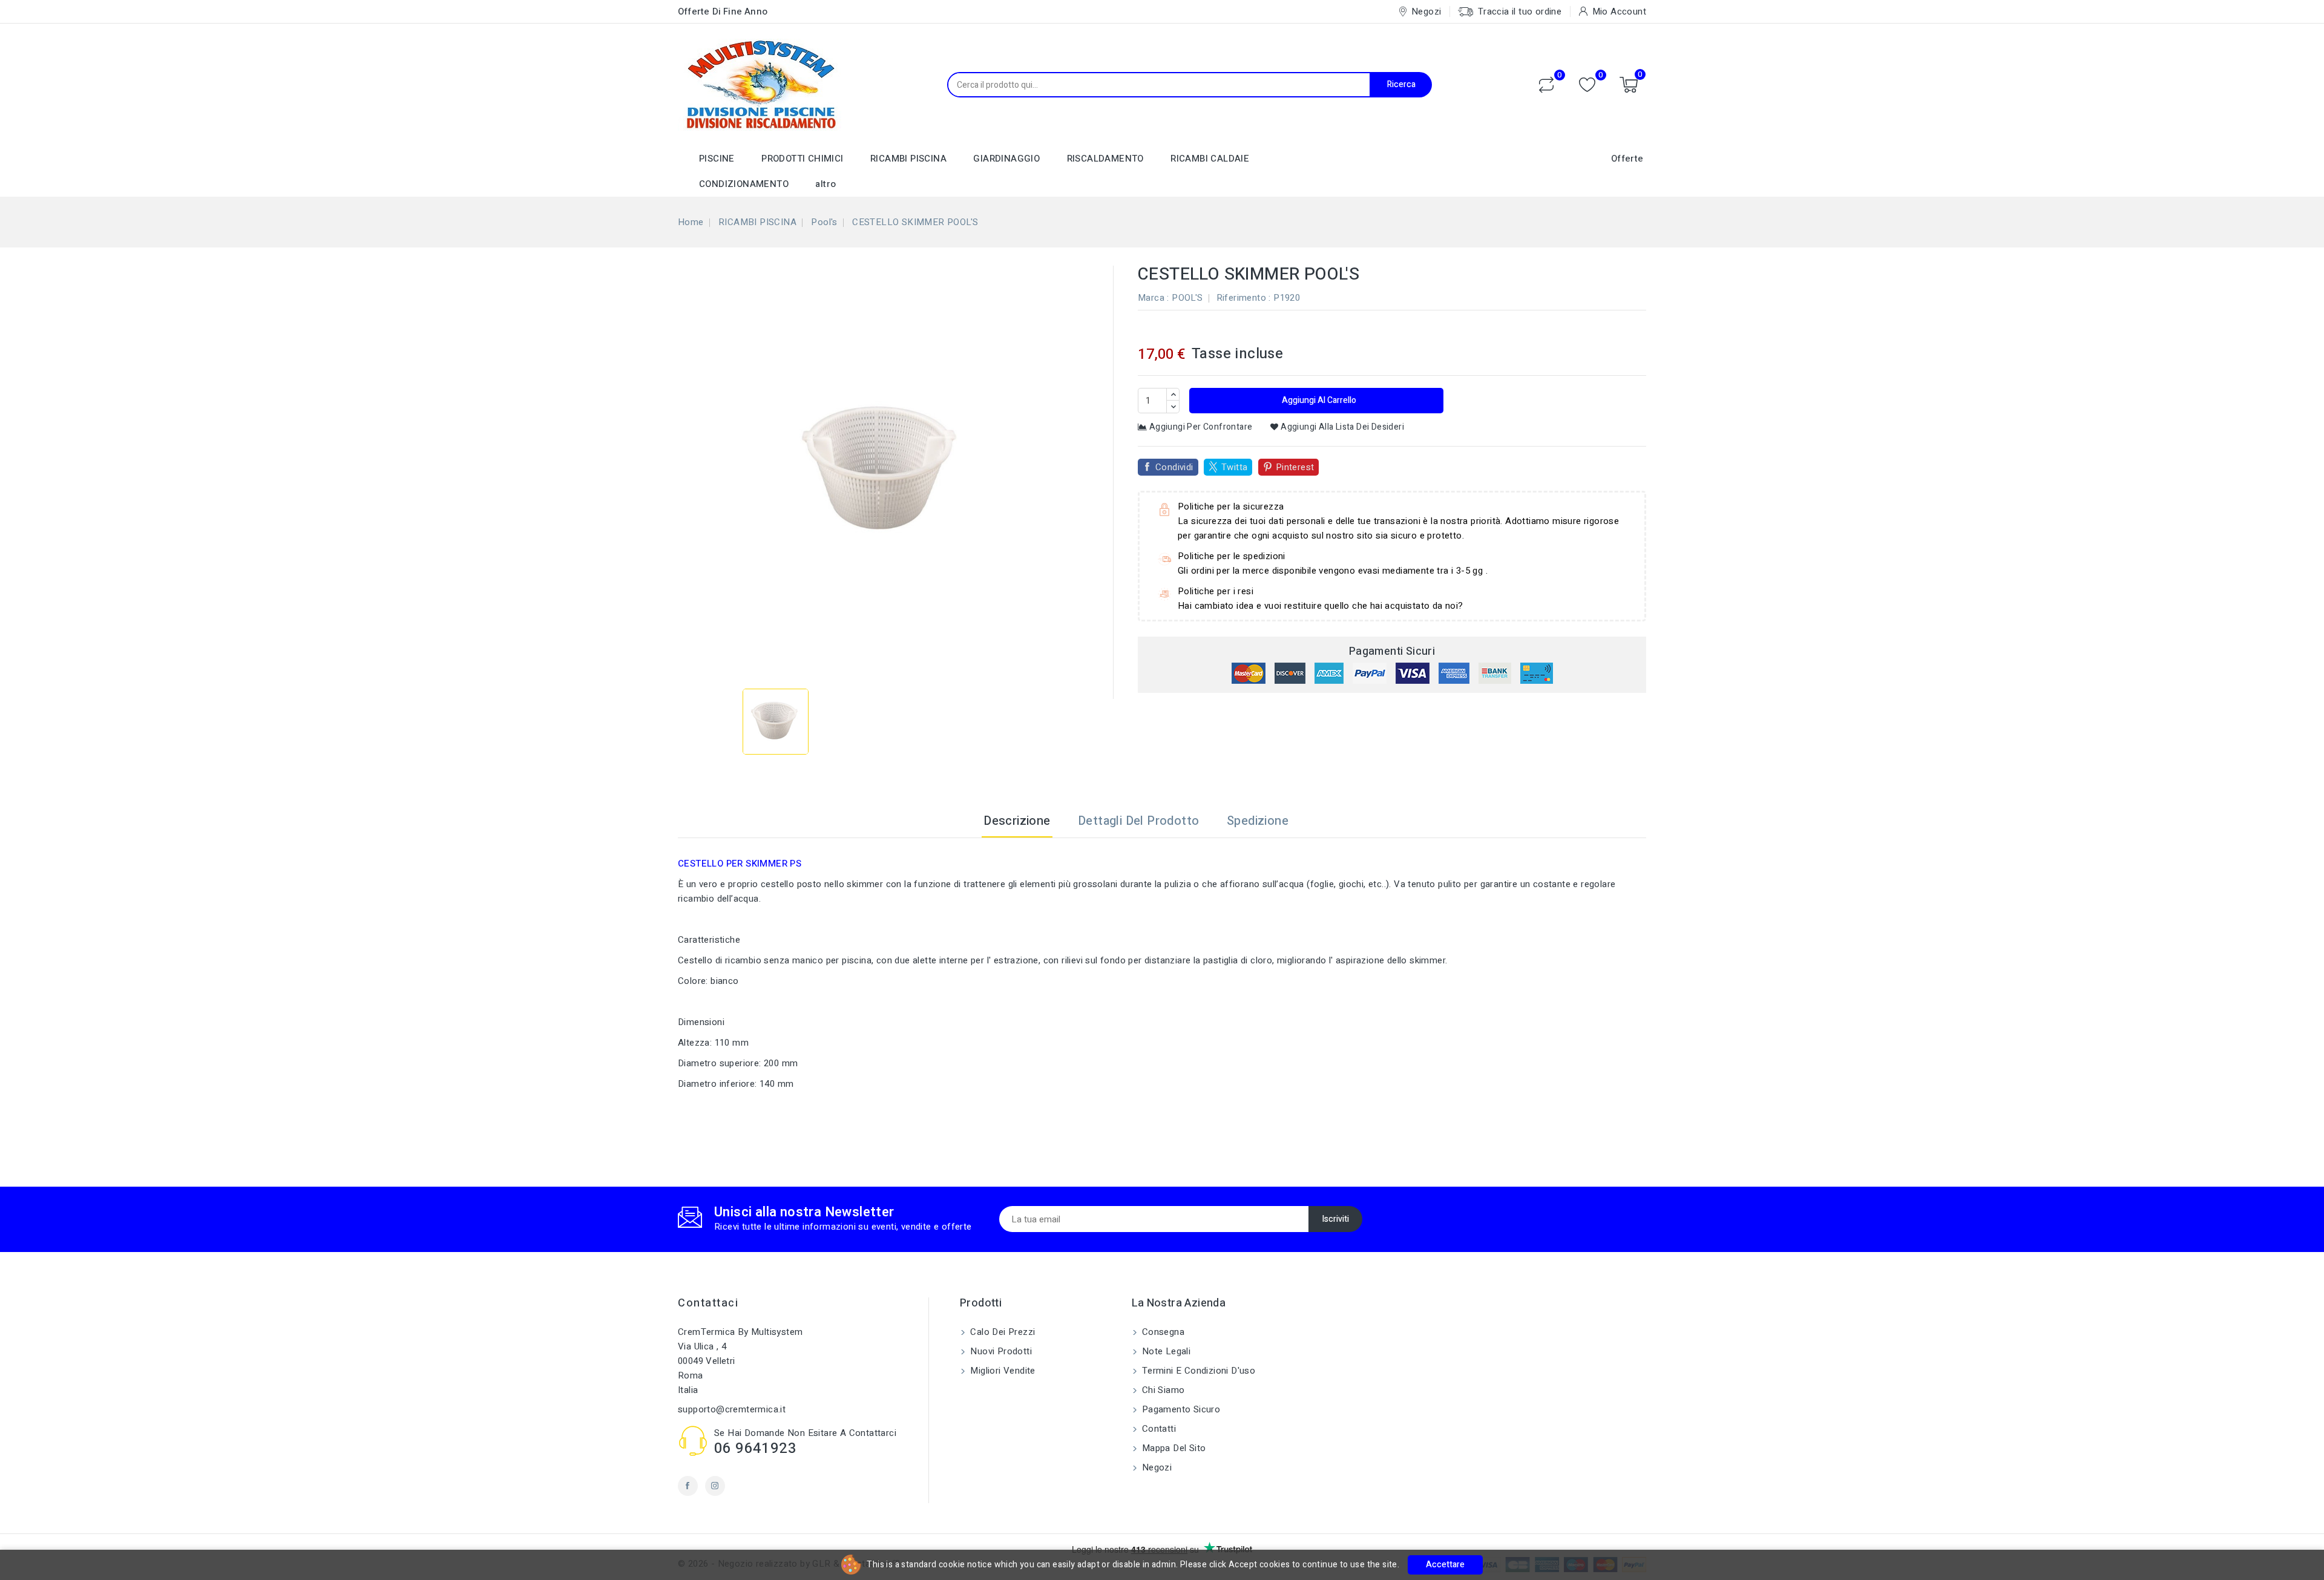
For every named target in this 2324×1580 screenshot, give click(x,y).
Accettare (1445, 1565)
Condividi (1174, 467)
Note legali (1165, 1351)
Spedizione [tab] (1258, 821)
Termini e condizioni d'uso (1198, 1371)
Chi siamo (1162, 1390)
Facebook (688, 1486)
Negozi (1156, 1467)
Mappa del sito (1173, 1448)
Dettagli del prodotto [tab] (1138, 821)
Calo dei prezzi (1001, 1332)
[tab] (1317, 821)
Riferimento (1241, 298)
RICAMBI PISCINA (908, 159)
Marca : (1154, 298)
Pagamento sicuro (1180, 1409)
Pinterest (1295, 467)
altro (826, 184)
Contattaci (708, 1303)
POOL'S (1187, 298)
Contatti (1158, 1429)
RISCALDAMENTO (1105, 159)
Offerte (1627, 159)
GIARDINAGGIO (1006, 159)
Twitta (1234, 467)
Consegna (1162, 1332)
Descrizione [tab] (1017, 821)
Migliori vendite (1002, 1371)
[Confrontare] (1546, 85)
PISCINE (717, 159)
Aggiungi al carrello (1318, 400)
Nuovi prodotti (1000, 1351)
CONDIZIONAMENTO (744, 184)
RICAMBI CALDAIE (1210, 159)
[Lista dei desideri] (1587, 85)
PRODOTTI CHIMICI (802, 159)
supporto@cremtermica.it (732, 1409)
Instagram (715, 1486)
